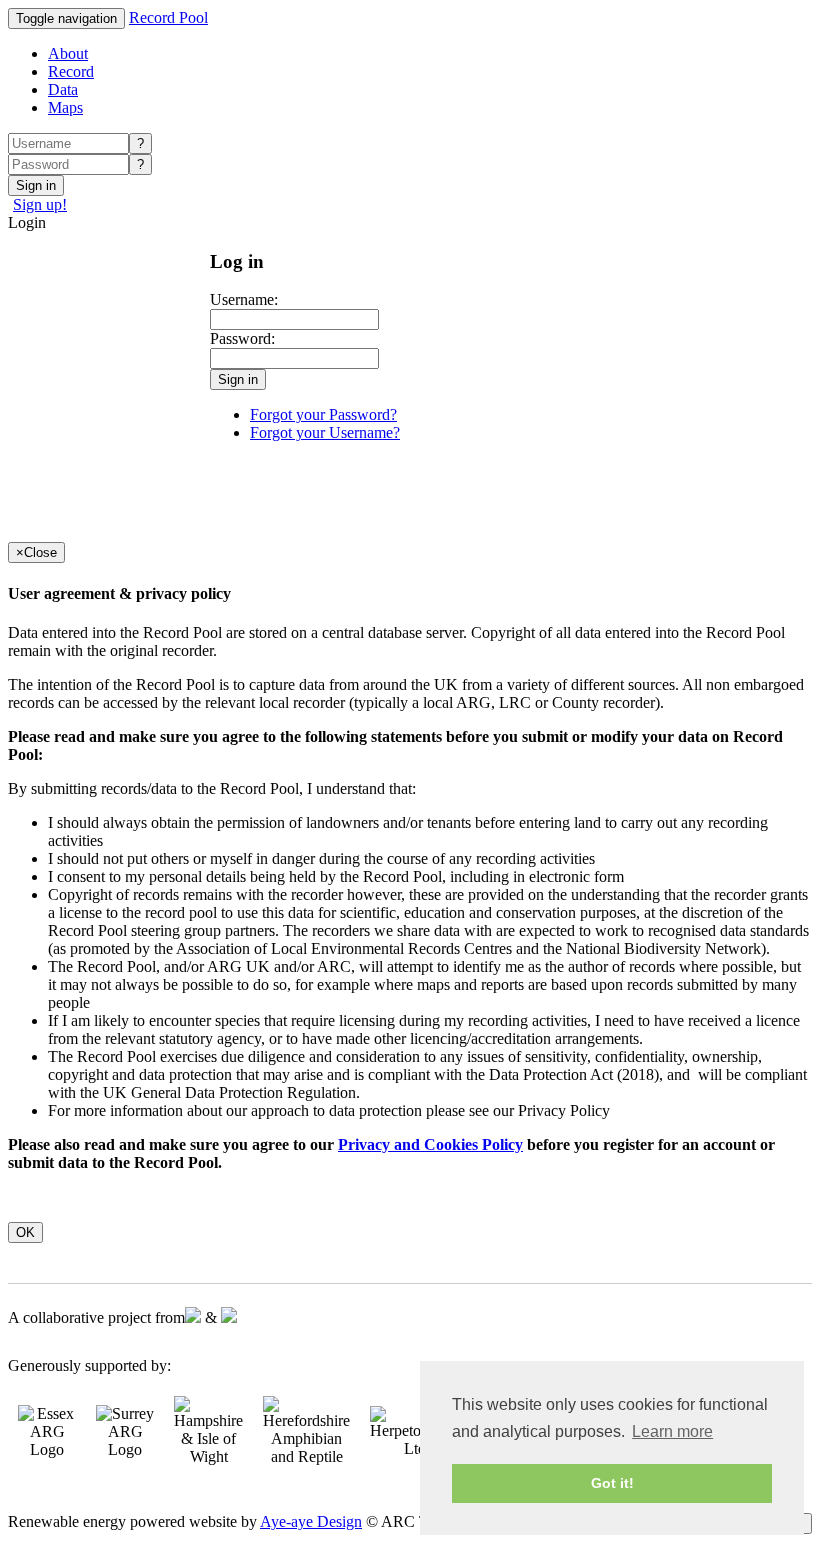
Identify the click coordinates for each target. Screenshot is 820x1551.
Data (63, 89)
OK (25, 1232)
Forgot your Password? (323, 414)
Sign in (36, 185)
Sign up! (40, 204)
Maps (65, 107)
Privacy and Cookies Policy (430, 1144)
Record (71, 71)
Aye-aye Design (311, 1521)
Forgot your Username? (325, 432)
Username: (244, 299)
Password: (242, 338)
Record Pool (168, 17)
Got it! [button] (612, 1483)
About (68, 53)
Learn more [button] (672, 1431)
